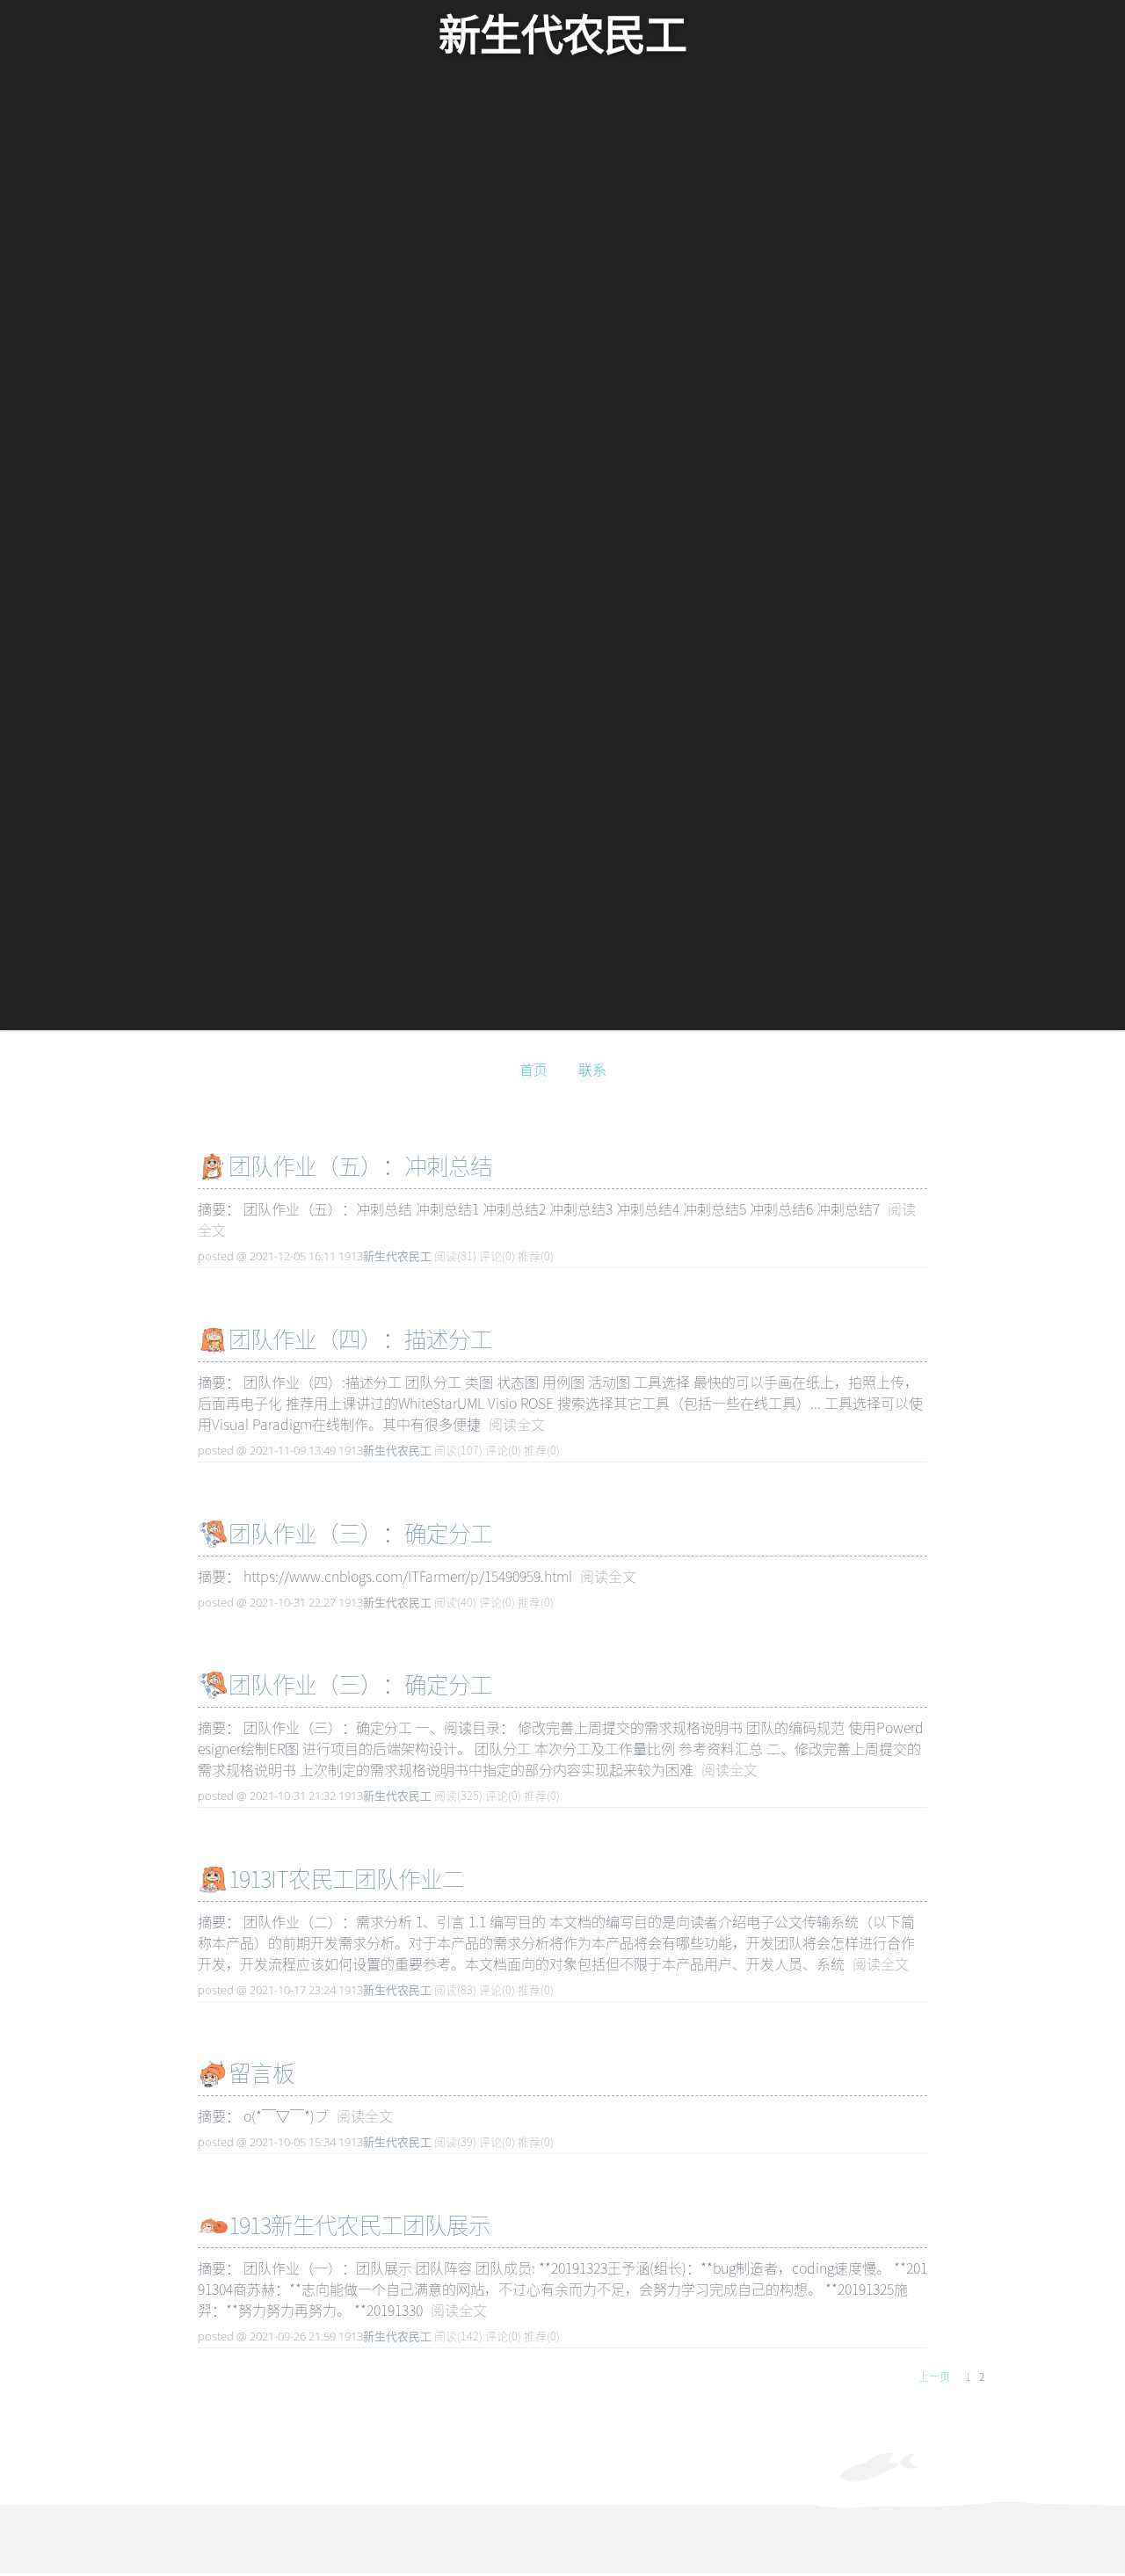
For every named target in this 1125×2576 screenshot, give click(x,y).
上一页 (934, 2376)
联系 (592, 1069)
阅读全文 (517, 1424)
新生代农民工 (562, 36)
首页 (533, 1069)
